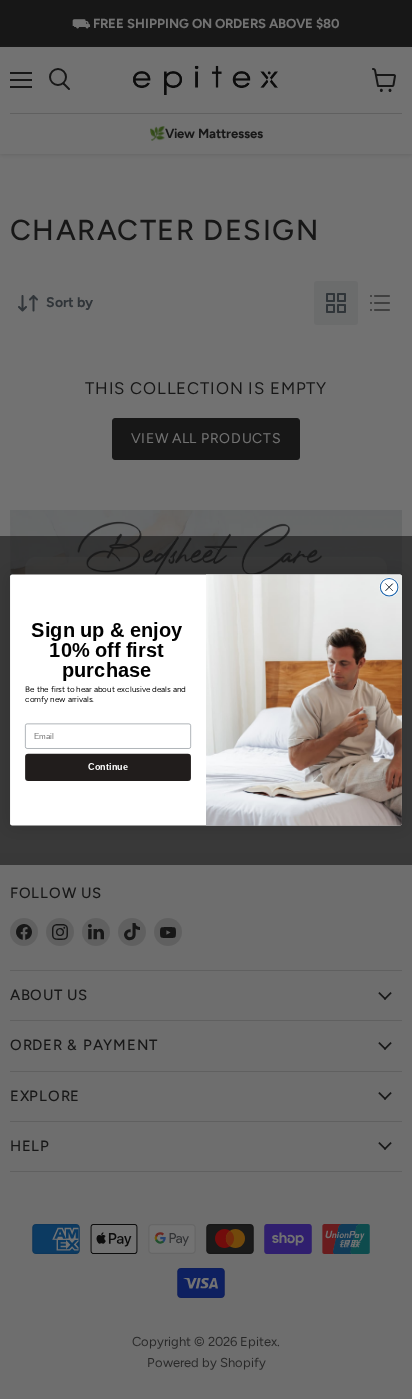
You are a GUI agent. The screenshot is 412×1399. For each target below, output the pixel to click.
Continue (107, 767)
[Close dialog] (389, 587)
